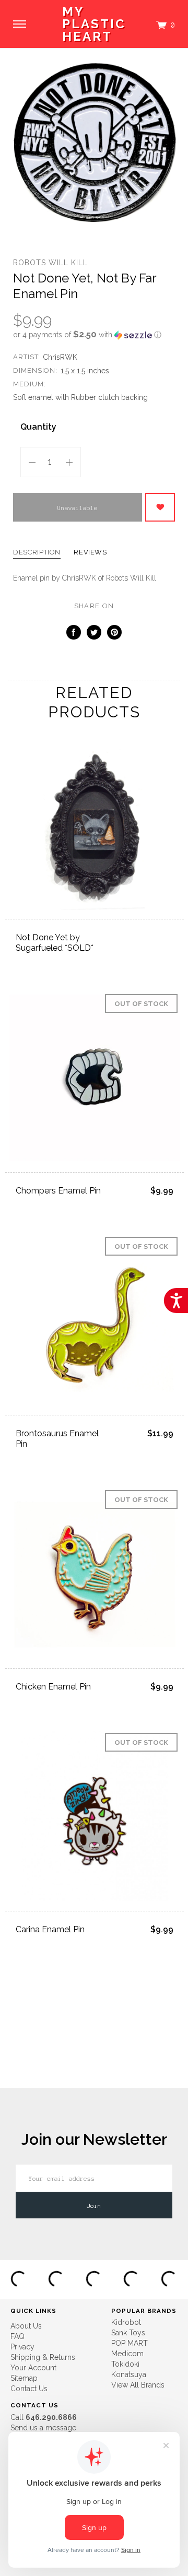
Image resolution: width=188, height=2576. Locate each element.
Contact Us (29, 2389)
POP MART (130, 2343)
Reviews (90, 552)
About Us (26, 2326)
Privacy (22, 2347)
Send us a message (43, 2428)
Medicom (127, 2354)
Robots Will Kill (50, 263)
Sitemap (24, 2378)
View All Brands (138, 2385)
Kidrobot (126, 2322)
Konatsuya (129, 2374)
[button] (94, 335)
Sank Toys (128, 2333)
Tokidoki (125, 2364)
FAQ (17, 2336)
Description (37, 552)
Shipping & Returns (43, 2357)
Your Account (33, 2368)
